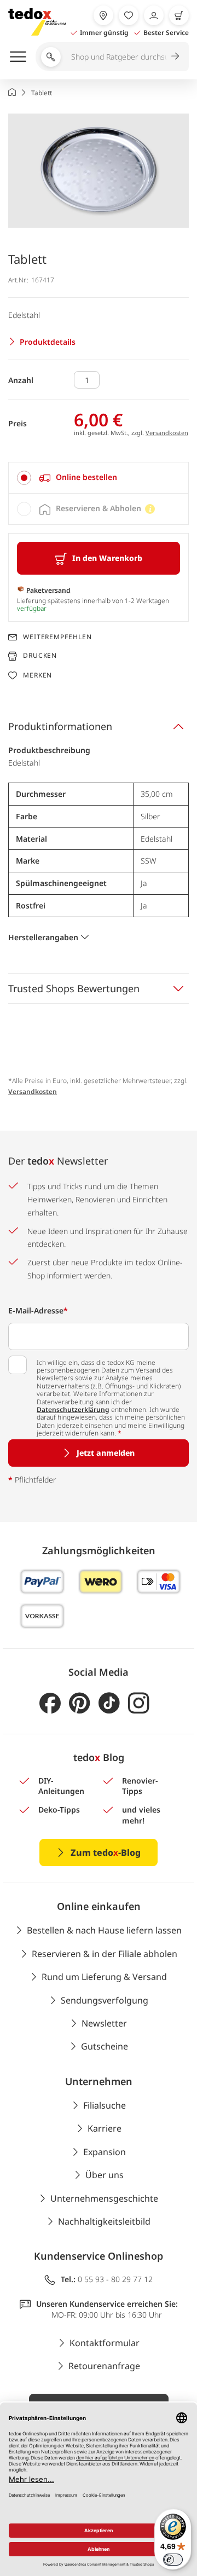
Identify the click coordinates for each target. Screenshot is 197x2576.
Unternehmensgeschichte (104, 2198)
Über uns (105, 2175)
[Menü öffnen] (18, 56)
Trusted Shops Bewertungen (74, 988)
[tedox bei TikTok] (109, 1703)
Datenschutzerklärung (73, 1409)
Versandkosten (167, 433)
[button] (99, 170)
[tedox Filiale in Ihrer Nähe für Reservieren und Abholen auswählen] (103, 15)
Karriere (105, 2128)
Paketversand (48, 590)
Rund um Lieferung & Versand (104, 1977)
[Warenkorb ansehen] (179, 15)
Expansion (105, 2152)
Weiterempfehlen (57, 637)
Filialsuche (105, 2105)
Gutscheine (105, 2046)
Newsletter (104, 2023)
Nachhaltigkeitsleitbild (104, 2221)
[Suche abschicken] (175, 56)
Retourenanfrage (104, 2366)
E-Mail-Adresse (38, 1310)
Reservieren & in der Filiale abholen (105, 1954)
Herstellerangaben (43, 937)
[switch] (173, 2560)
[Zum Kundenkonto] (154, 15)
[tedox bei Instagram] (139, 1703)
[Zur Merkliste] (129, 15)
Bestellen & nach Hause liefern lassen (104, 1930)
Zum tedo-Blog (106, 1853)
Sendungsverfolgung (105, 2000)
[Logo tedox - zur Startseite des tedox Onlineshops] (37, 22)
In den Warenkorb (107, 558)
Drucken (40, 656)
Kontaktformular (105, 2343)
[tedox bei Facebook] (50, 1703)
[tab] (99, 478)
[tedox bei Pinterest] (80, 1703)
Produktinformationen (60, 726)
